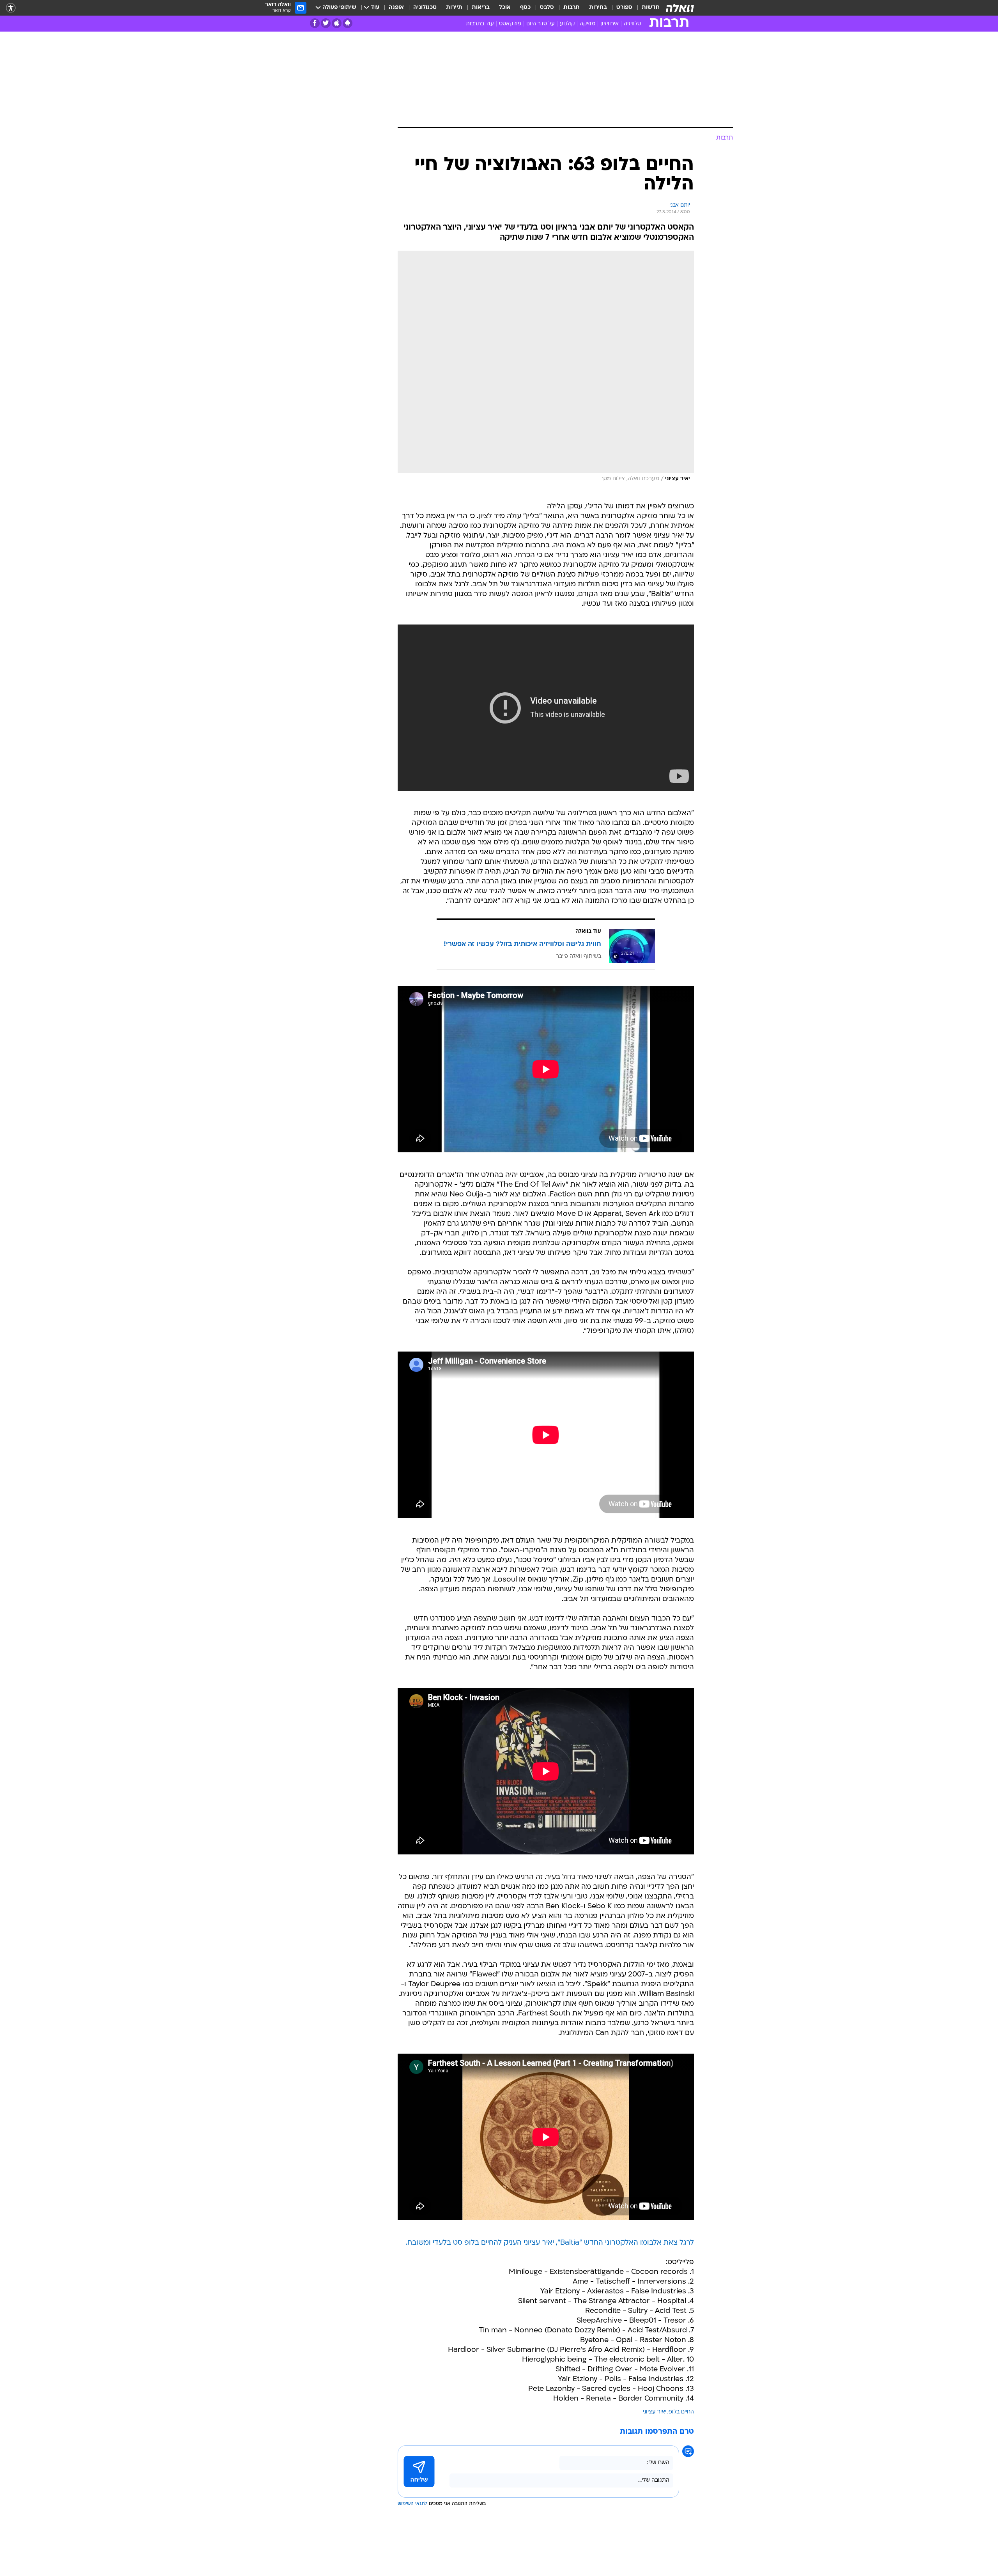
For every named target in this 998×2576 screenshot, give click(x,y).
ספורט (624, 8)
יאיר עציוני (655, 2412)
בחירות (598, 8)
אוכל (505, 8)
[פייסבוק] (315, 23)
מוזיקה (587, 24)
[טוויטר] (326, 23)
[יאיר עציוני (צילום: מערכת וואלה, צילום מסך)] (546, 368)
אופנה (396, 8)
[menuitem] (646, 8)
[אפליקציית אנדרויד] (348, 23)
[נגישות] (11, 8)
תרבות (572, 8)
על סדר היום (541, 24)
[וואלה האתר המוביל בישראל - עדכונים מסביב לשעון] (680, 8)
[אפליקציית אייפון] (337, 23)
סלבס (547, 8)
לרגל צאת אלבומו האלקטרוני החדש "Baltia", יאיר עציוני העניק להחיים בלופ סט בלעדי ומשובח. (550, 2243)
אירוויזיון (610, 24)
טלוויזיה (632, 24)
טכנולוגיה (425, 8)
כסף (525, 8)
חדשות (651, 8)
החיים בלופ (681, 2412)
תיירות (454, 8)
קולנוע (567, 24)
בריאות (481, 8)
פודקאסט (510, 24)
